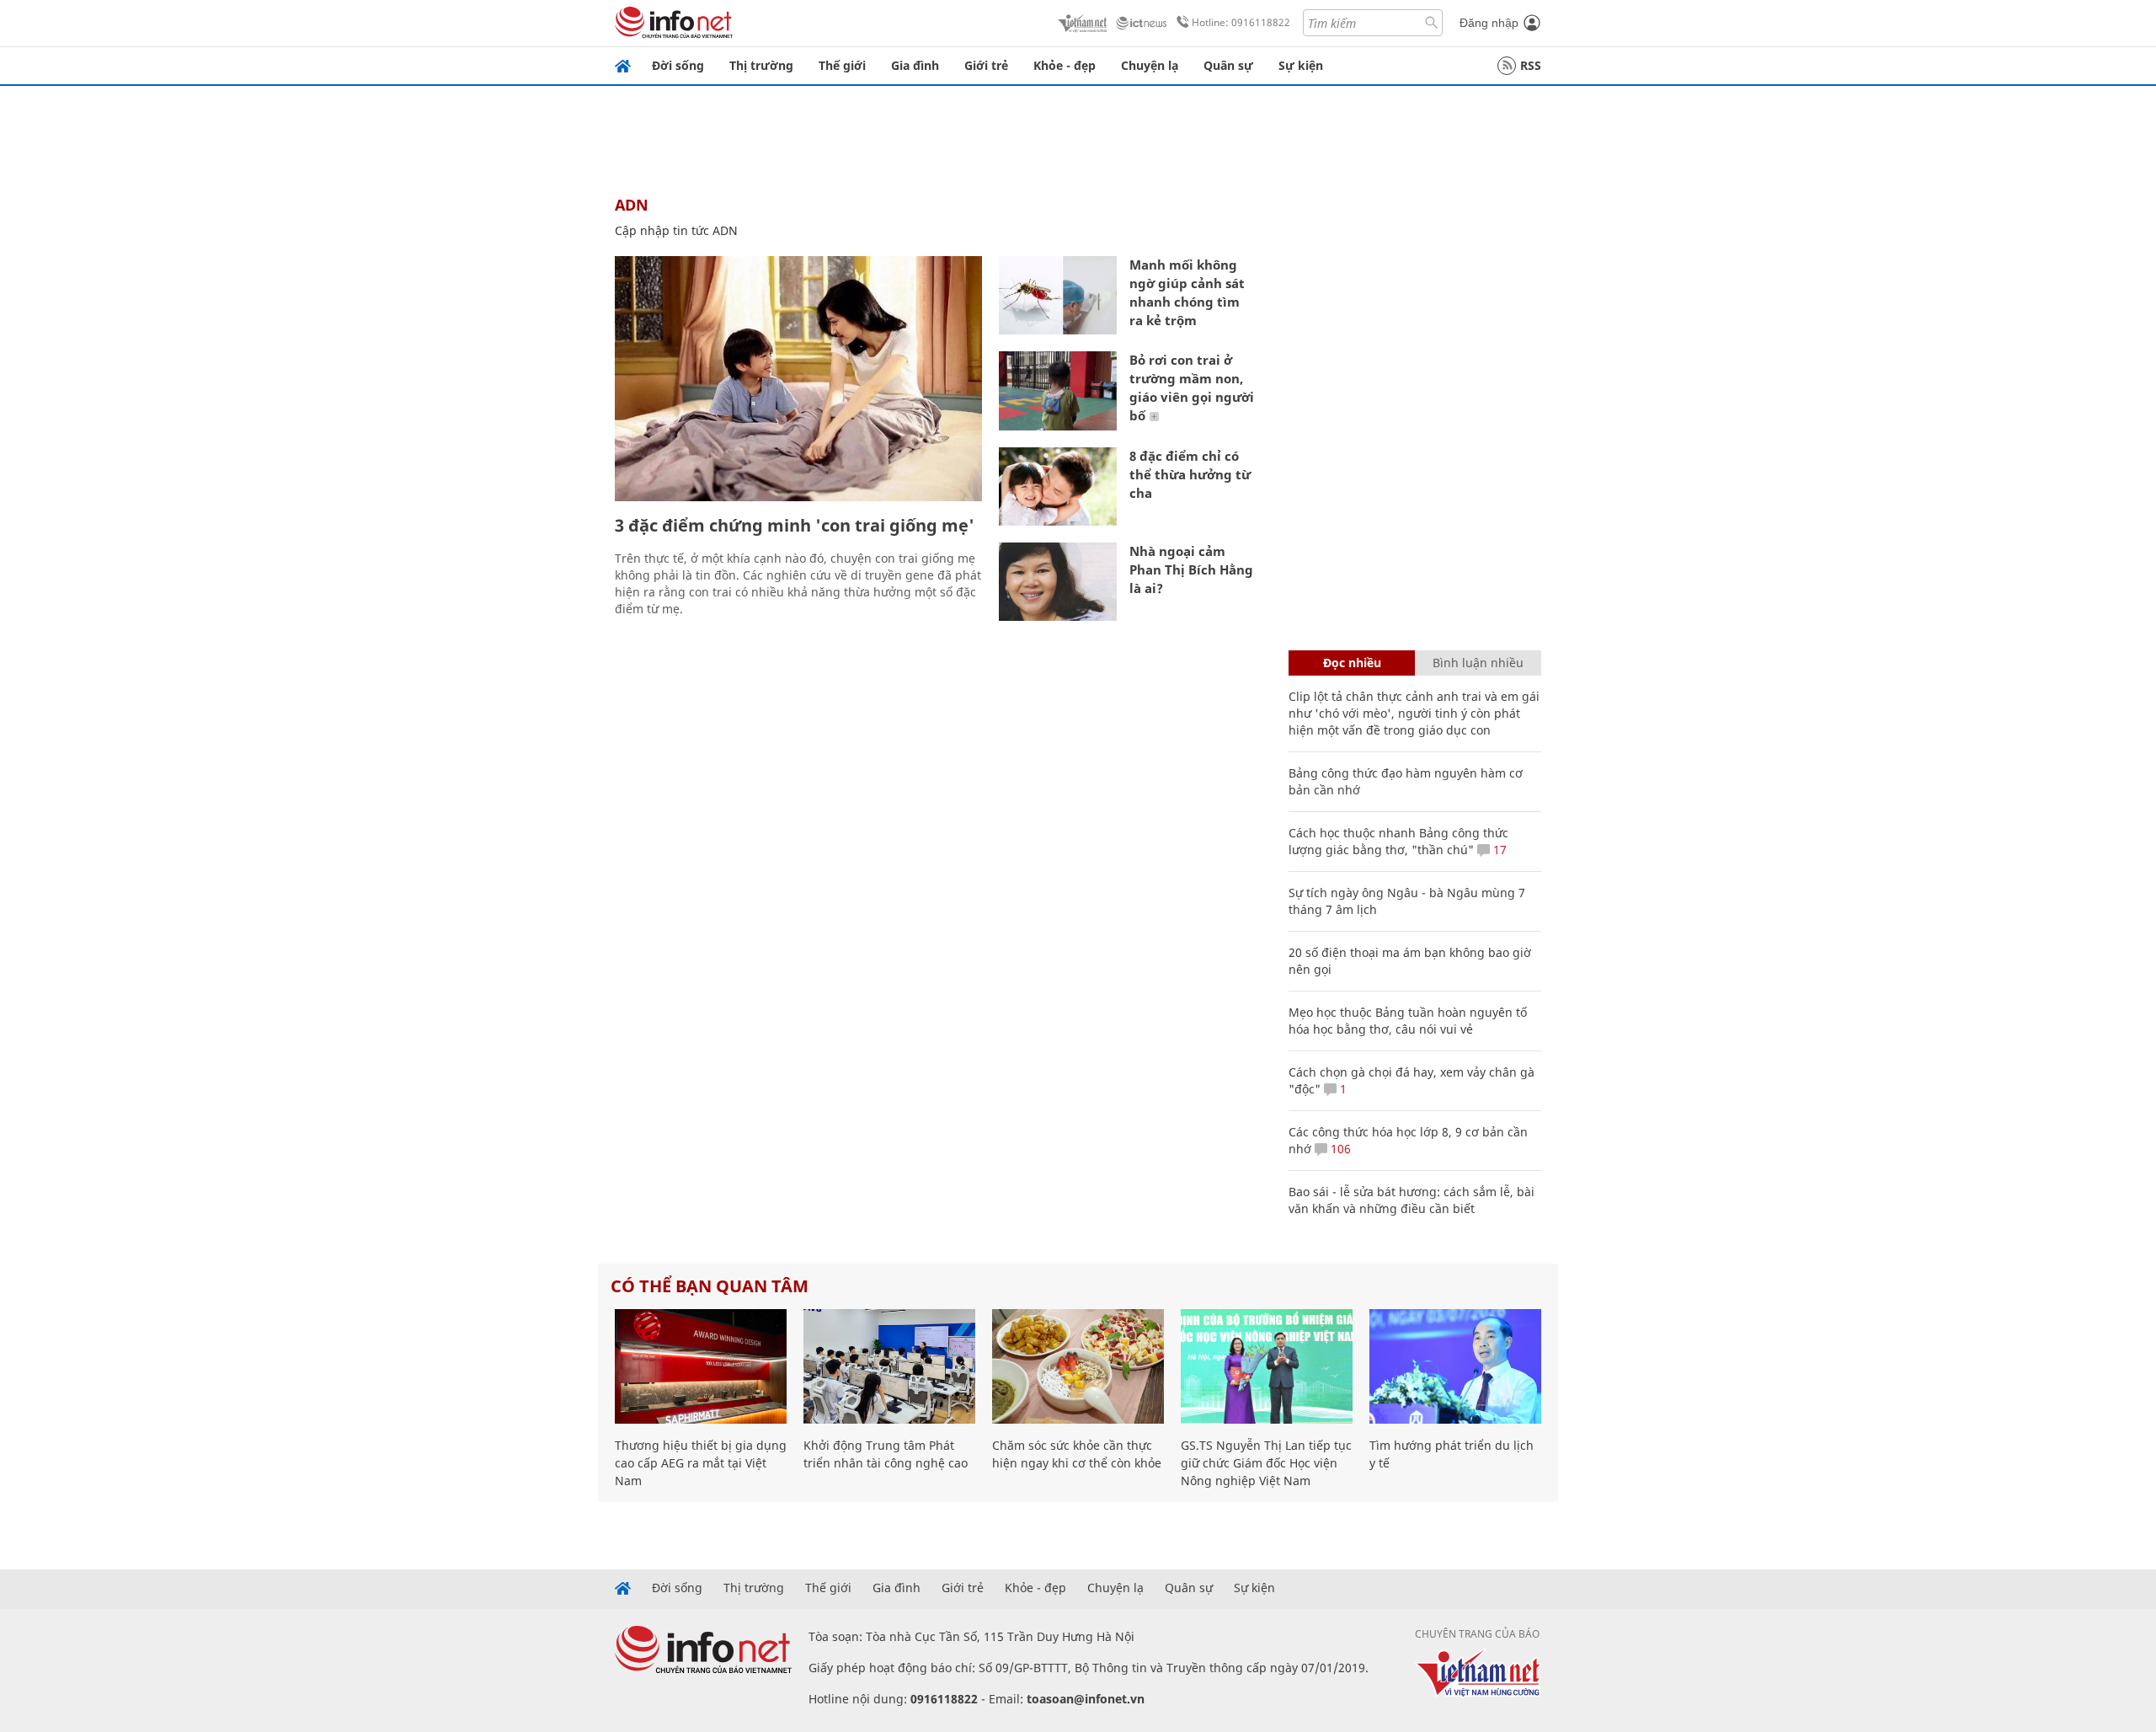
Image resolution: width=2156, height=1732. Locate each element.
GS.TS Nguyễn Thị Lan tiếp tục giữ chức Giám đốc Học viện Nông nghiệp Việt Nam (1266, 1463)
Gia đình (915, 65)
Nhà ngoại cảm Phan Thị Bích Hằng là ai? (1191, 569)
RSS (1531, 65)
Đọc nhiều (1352, 663)
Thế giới (842, 65)
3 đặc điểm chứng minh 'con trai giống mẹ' (795, 525)
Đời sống (678, 65)
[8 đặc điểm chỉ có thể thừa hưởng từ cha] (1058, 486)
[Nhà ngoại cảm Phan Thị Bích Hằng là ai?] (1058, 582)
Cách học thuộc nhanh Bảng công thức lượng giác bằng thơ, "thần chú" (1398, 841)
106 (1339, 1149)
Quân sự (1228, 65)
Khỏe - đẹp (1065, 65)
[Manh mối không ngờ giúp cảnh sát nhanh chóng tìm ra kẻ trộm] (1058, 295)
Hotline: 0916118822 (1241, 22)
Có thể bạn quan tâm (710, 1286)
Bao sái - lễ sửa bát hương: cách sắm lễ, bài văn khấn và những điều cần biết (1412, 1200)
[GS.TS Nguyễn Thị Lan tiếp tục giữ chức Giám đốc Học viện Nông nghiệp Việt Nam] (1267, 1366)
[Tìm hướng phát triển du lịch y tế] (1455, 1366)
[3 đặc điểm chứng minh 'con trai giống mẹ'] (798, 379)
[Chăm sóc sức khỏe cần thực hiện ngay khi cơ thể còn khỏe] (1078, 1366)
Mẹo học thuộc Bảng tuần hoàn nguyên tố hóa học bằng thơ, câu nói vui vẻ (1408, 1021)
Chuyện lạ (1150, 65)
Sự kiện (1301, 65)
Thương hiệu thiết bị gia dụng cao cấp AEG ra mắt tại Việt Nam (701, 1463)
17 (1498, 850)
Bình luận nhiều (1478, 663)
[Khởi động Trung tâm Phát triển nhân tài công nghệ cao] (889, 1366)
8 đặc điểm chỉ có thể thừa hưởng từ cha (1190, 474)
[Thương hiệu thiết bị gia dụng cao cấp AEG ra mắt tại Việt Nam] (701, 1366)
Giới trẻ (986, 65)
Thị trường (761, 65)
